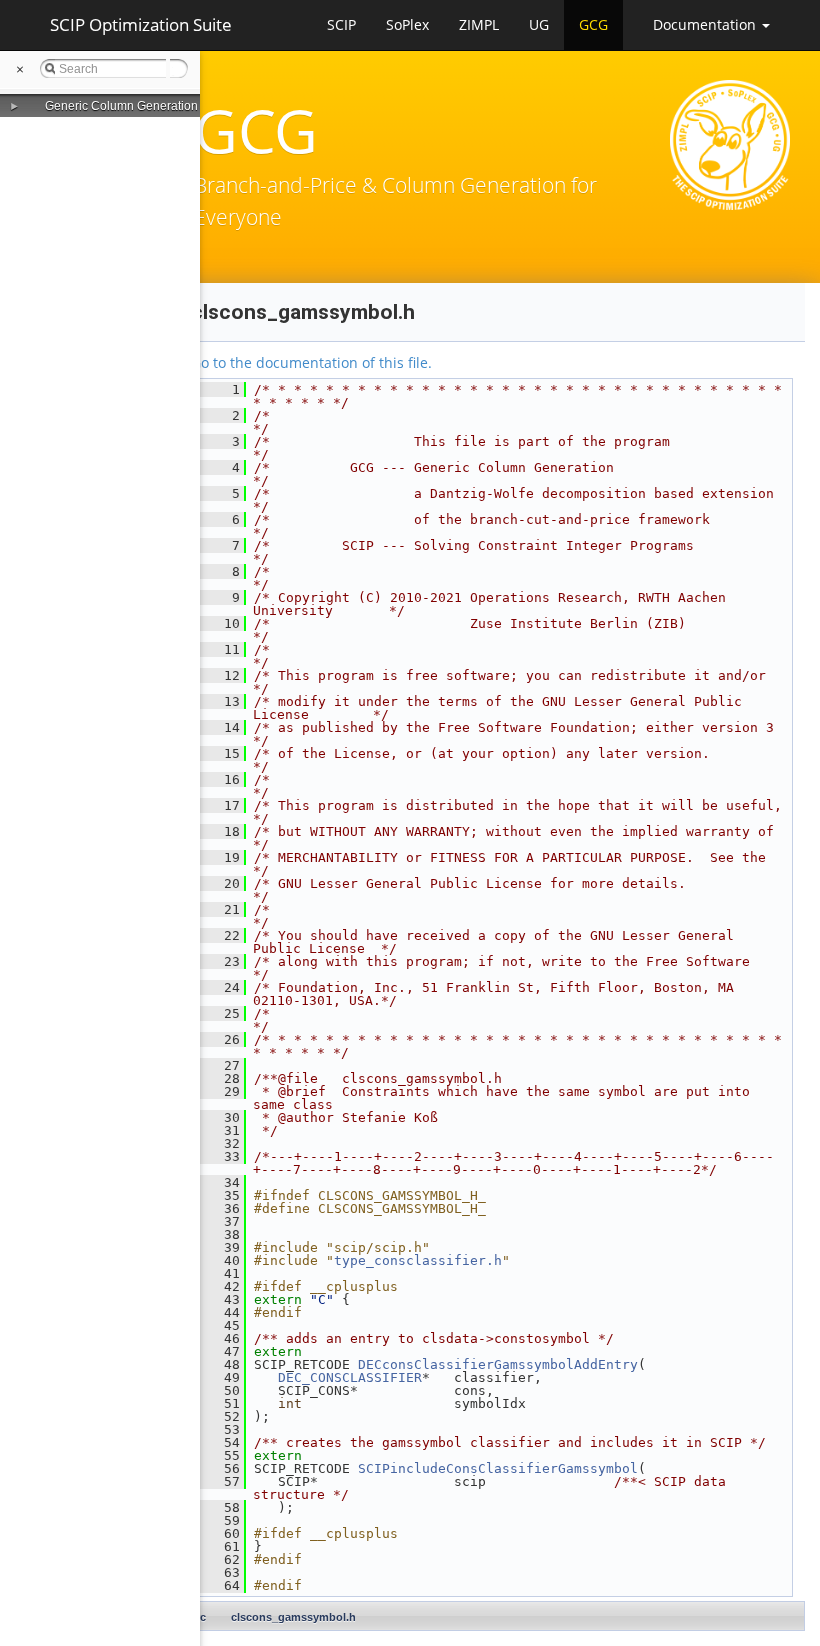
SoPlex (407, 24)
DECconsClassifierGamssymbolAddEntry (498, 1364)
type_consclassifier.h (418, 1260)
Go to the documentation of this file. (311, 362)
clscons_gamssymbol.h (293, 1617)
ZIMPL (479, 24)
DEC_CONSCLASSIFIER (350, 1377)
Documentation (706, 24)
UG (539, 24)
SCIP (341, 24)
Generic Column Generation (121, 106)
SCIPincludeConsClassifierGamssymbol (498, 1468)
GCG (593, 24)
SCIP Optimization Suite (141, 24)
